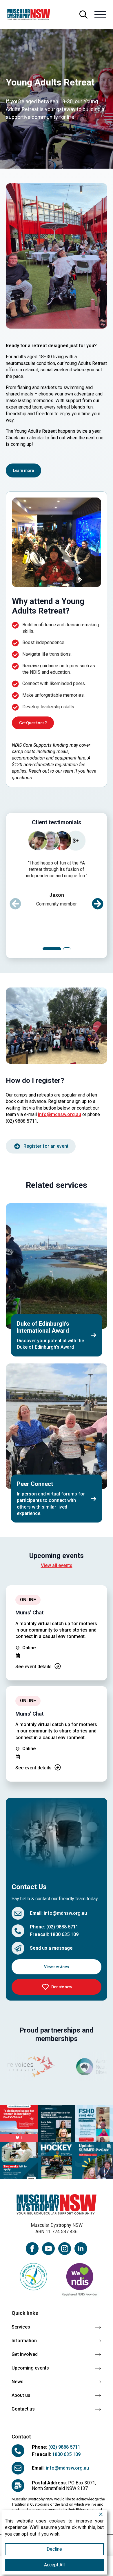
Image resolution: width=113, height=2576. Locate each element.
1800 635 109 (64, 1934)
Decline (54, 2549)
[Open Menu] (100, 15)
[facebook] (32, 2249)
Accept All (54, 2565)
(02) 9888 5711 (62, 1927)
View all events (57, 1565)
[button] (98, 904)
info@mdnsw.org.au (60, 1114)
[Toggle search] (83, 15)
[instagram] (65, 2249)
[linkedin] (81, 2249)
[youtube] (48, 2249)
